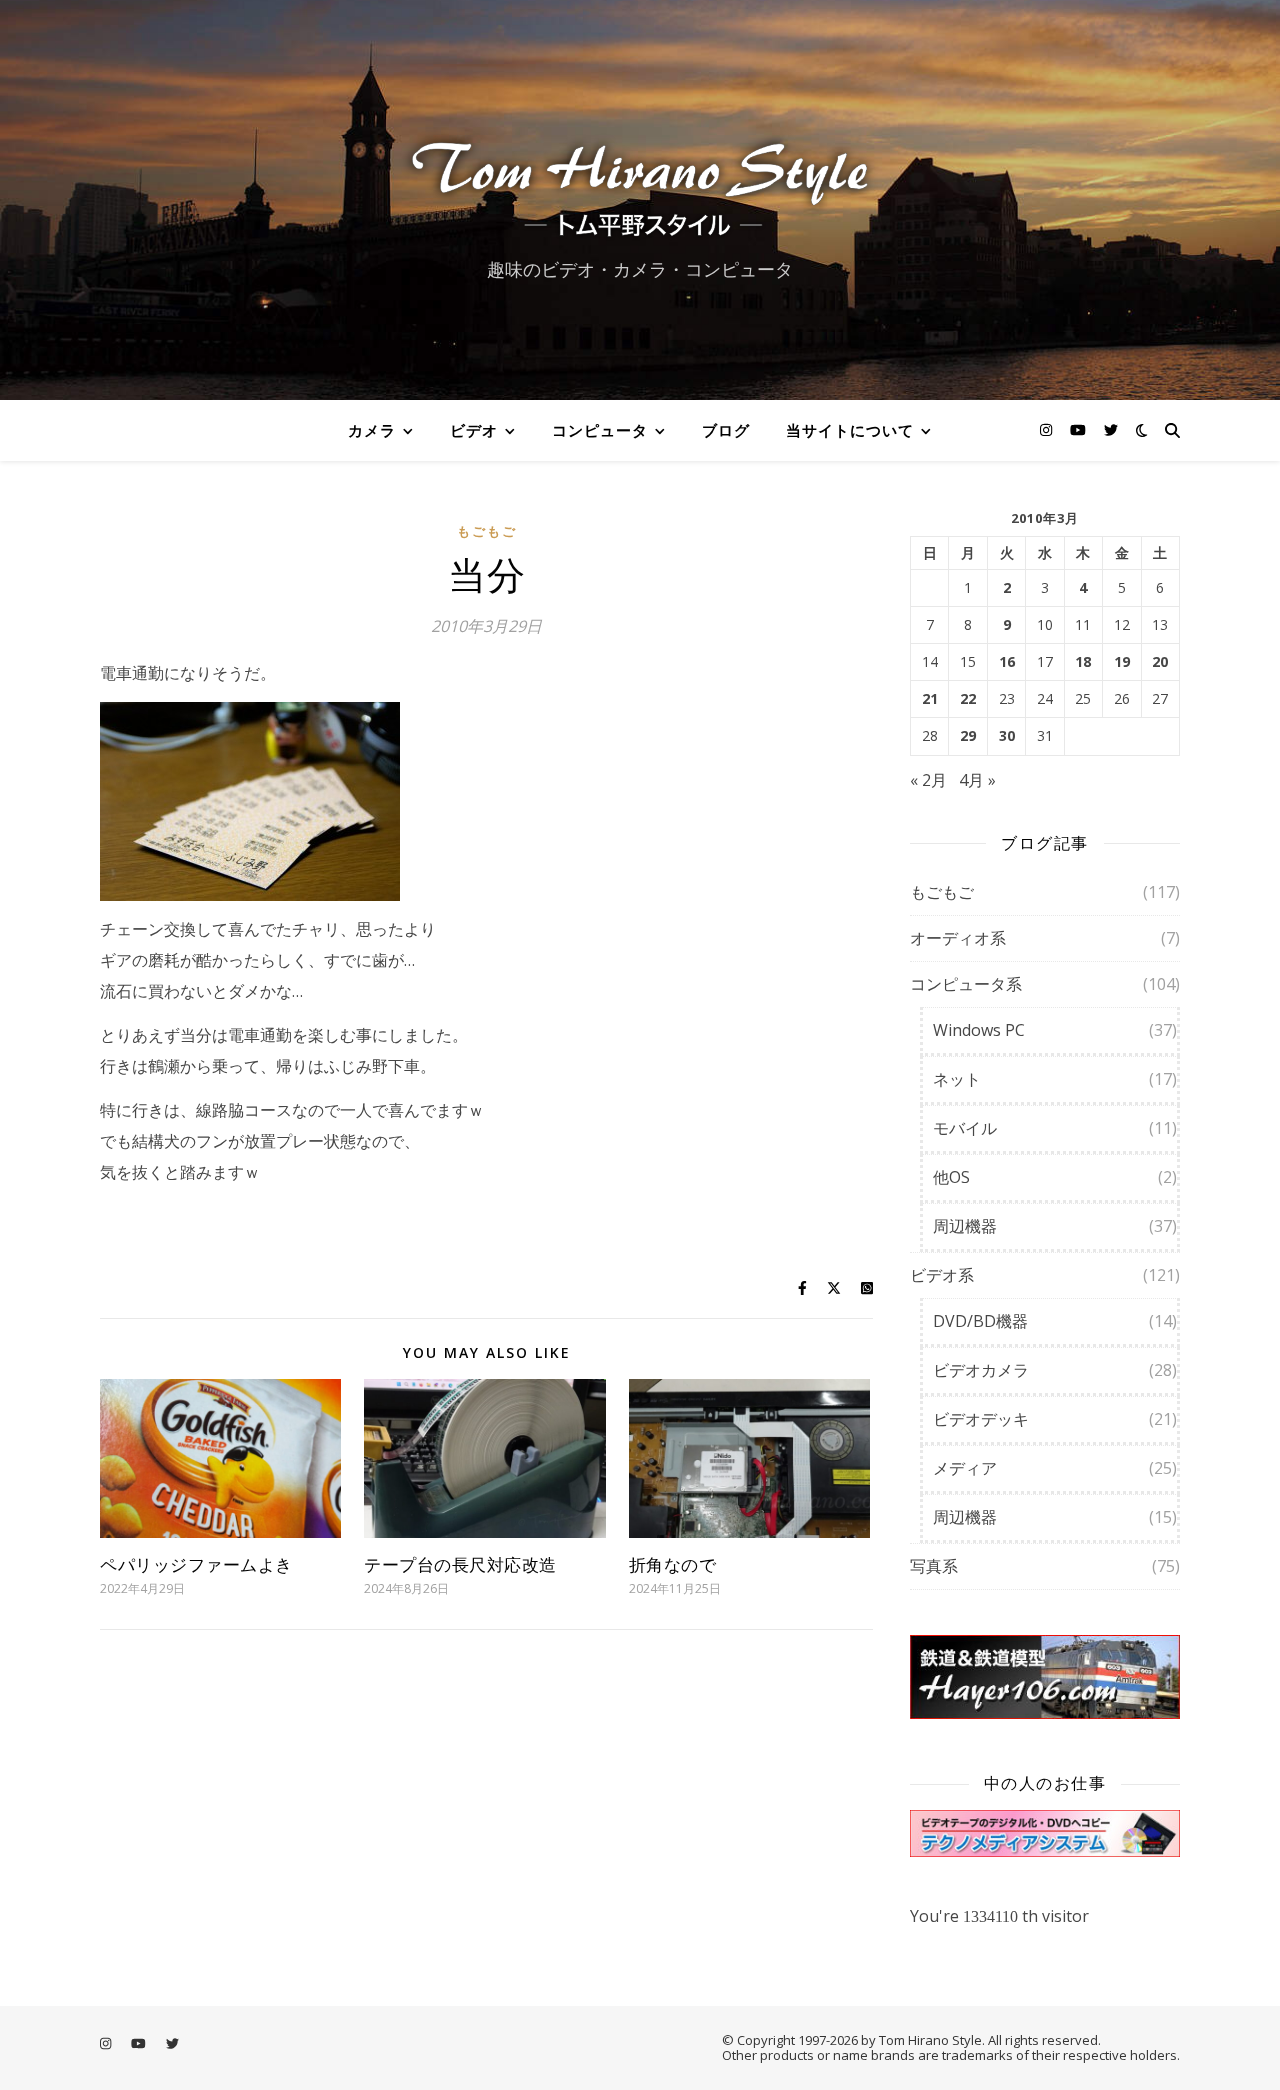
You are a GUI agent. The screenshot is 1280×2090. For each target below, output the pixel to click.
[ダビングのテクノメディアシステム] (1045, 1833)
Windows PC (979, 1030)
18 (1083, 662)
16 (1007, 662)
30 (1007, 736)
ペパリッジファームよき (196, 1564)
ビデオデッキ (981, 1419)
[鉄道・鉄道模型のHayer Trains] (1045, 1677)
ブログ (726, 430)
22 (968, 699)
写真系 (934, 1566)
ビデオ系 (942, 1275)
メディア (965, 1468)
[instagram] (1048, 429)
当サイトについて (850, 430)
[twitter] (1111, 429)
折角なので (673, 1564)
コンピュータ (600, 430)
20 (1160, 662)
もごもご (487, 531)
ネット (957, 1079)
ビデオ (474, 430)
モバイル (965, 1128)
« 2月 (928, 780)
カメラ (372, 430)
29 (968, 736)
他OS (951, 1177)
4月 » (977, 780)
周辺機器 (965, 1226)
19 (1122, 662)
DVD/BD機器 (980, 1321)
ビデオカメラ (981, 1370)
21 (930, 699)
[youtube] (1080, 429)
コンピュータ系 (966, 984)
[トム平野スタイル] (640, 182)
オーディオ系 (958, 938)
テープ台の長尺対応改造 (460, 1564)
